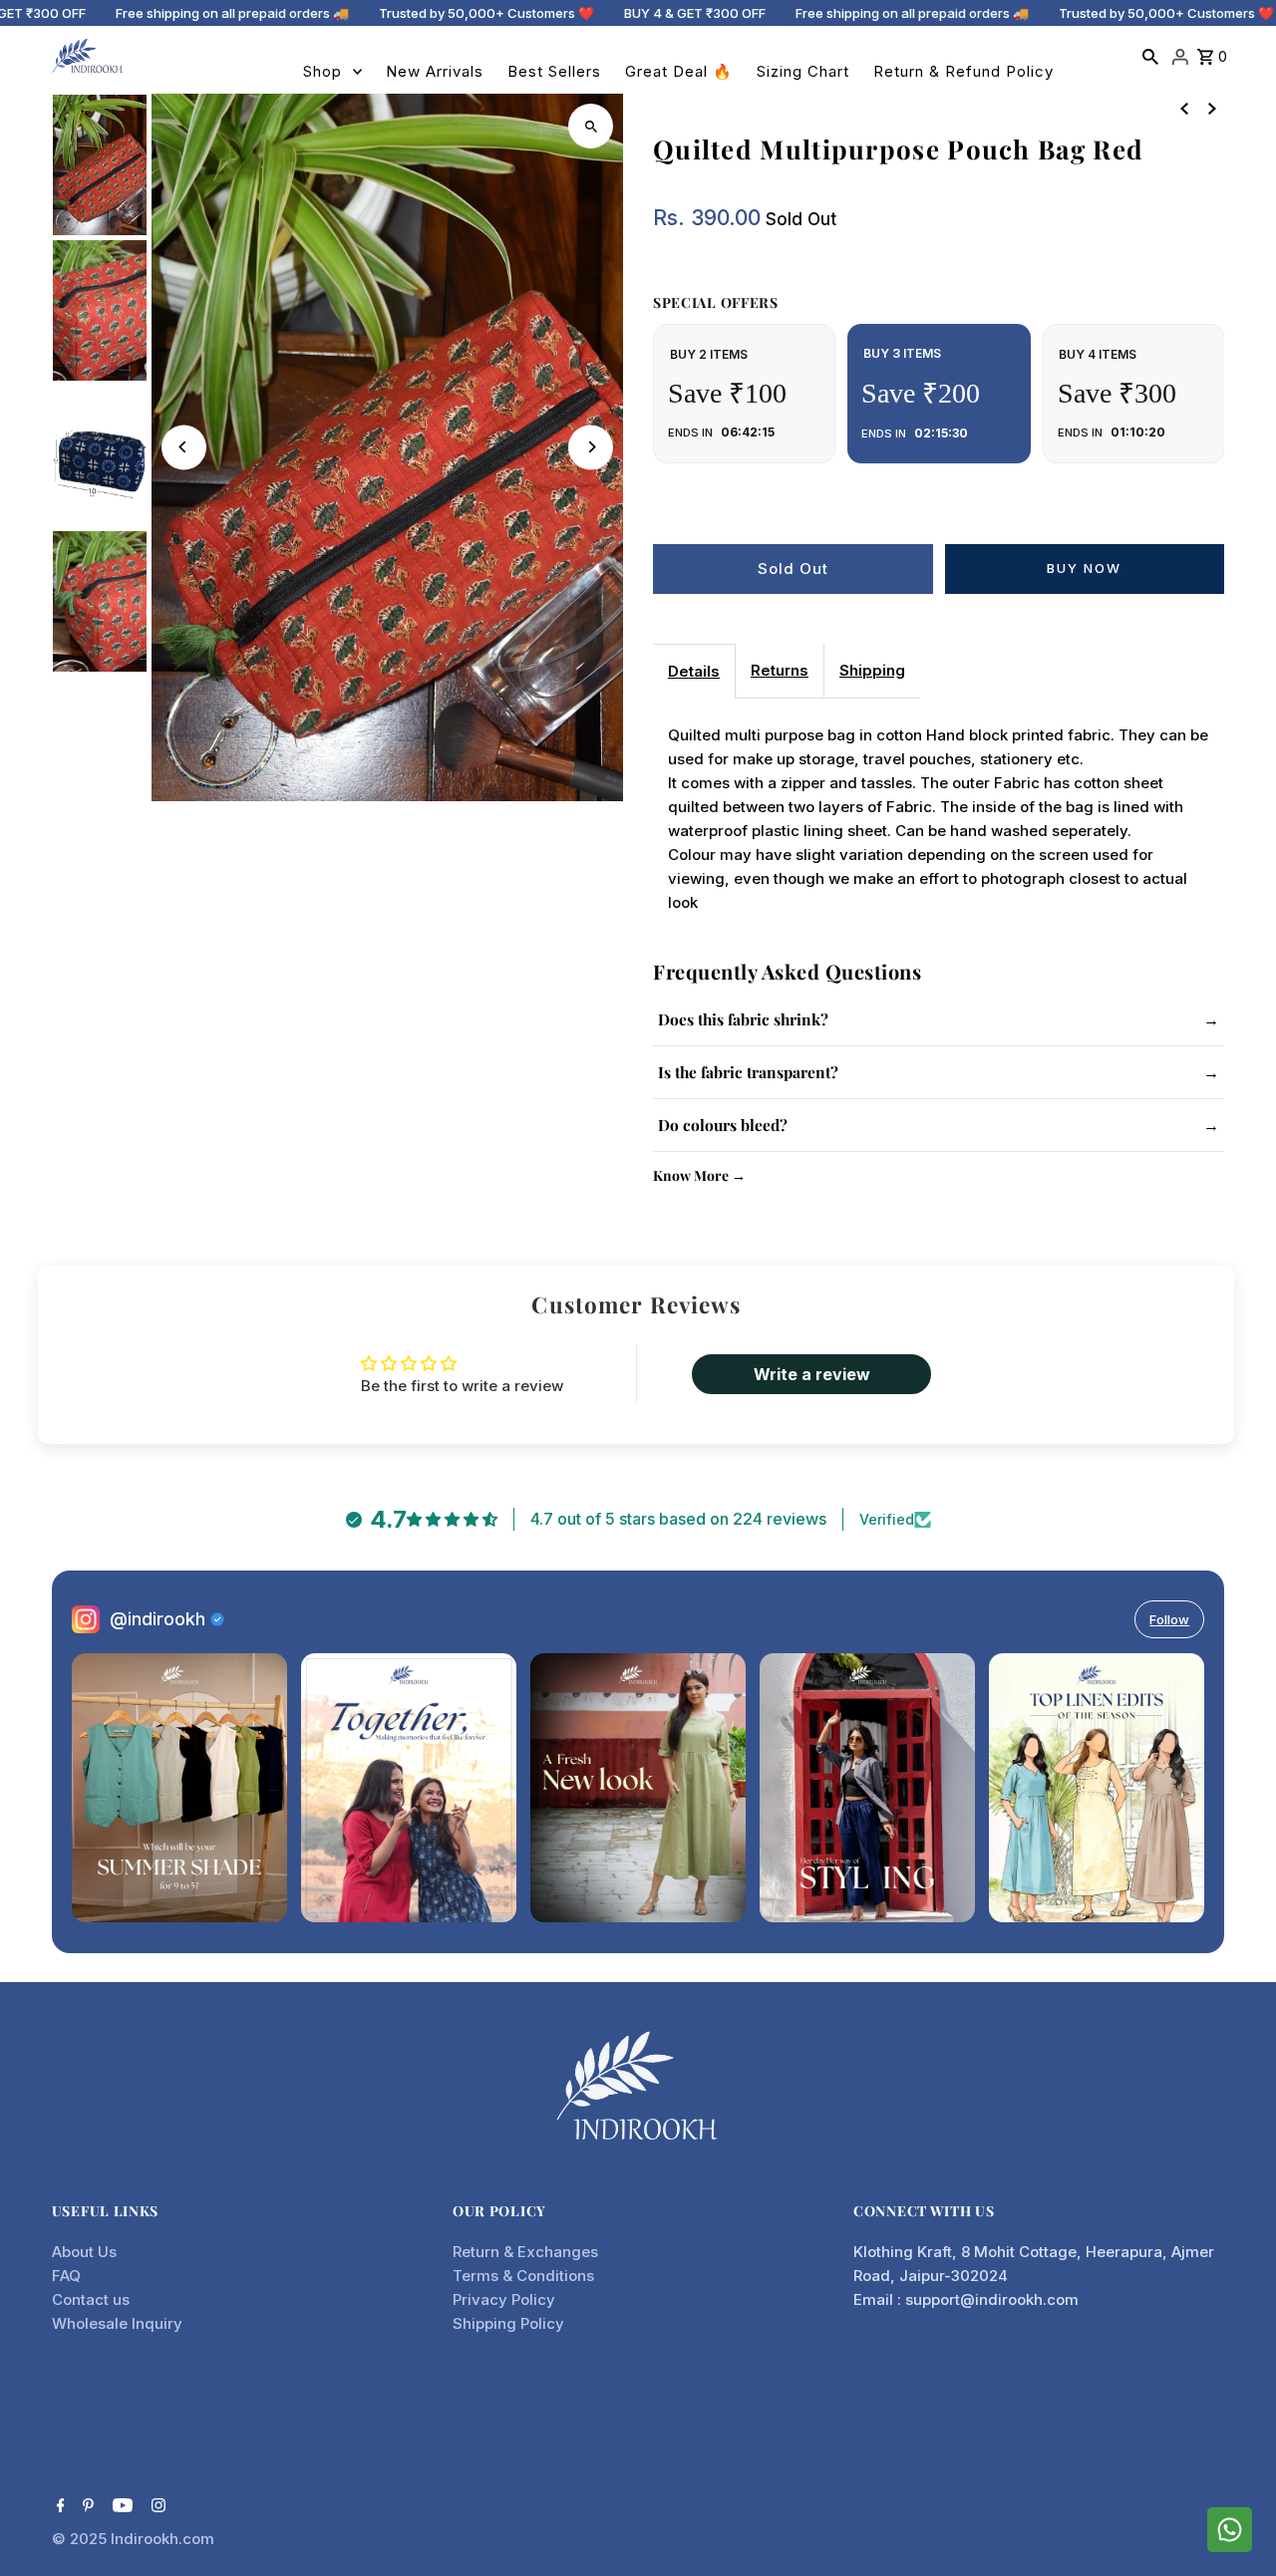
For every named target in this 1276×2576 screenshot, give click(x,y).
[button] (399, 2390)
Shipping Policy (508, 2323)
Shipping (872, 670)
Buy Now (1084, 568)
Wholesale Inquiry (117, 2323)
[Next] (591, 447)
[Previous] (184, 447)
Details (694, 671)
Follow (1169, 1619)
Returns (780, 670)
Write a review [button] (812, 1374)
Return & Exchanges (525, 2252)
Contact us (91, 2299)
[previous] (1184, 108)
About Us (84, 2252)
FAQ (66, 2276)
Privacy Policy (504, 2299)
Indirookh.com (162, 2539)
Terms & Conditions (523, 2276)
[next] (1212, 108)
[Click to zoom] (591, 126)
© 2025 (81, 2539)
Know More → (699, 1175)
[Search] (1150, 56)
